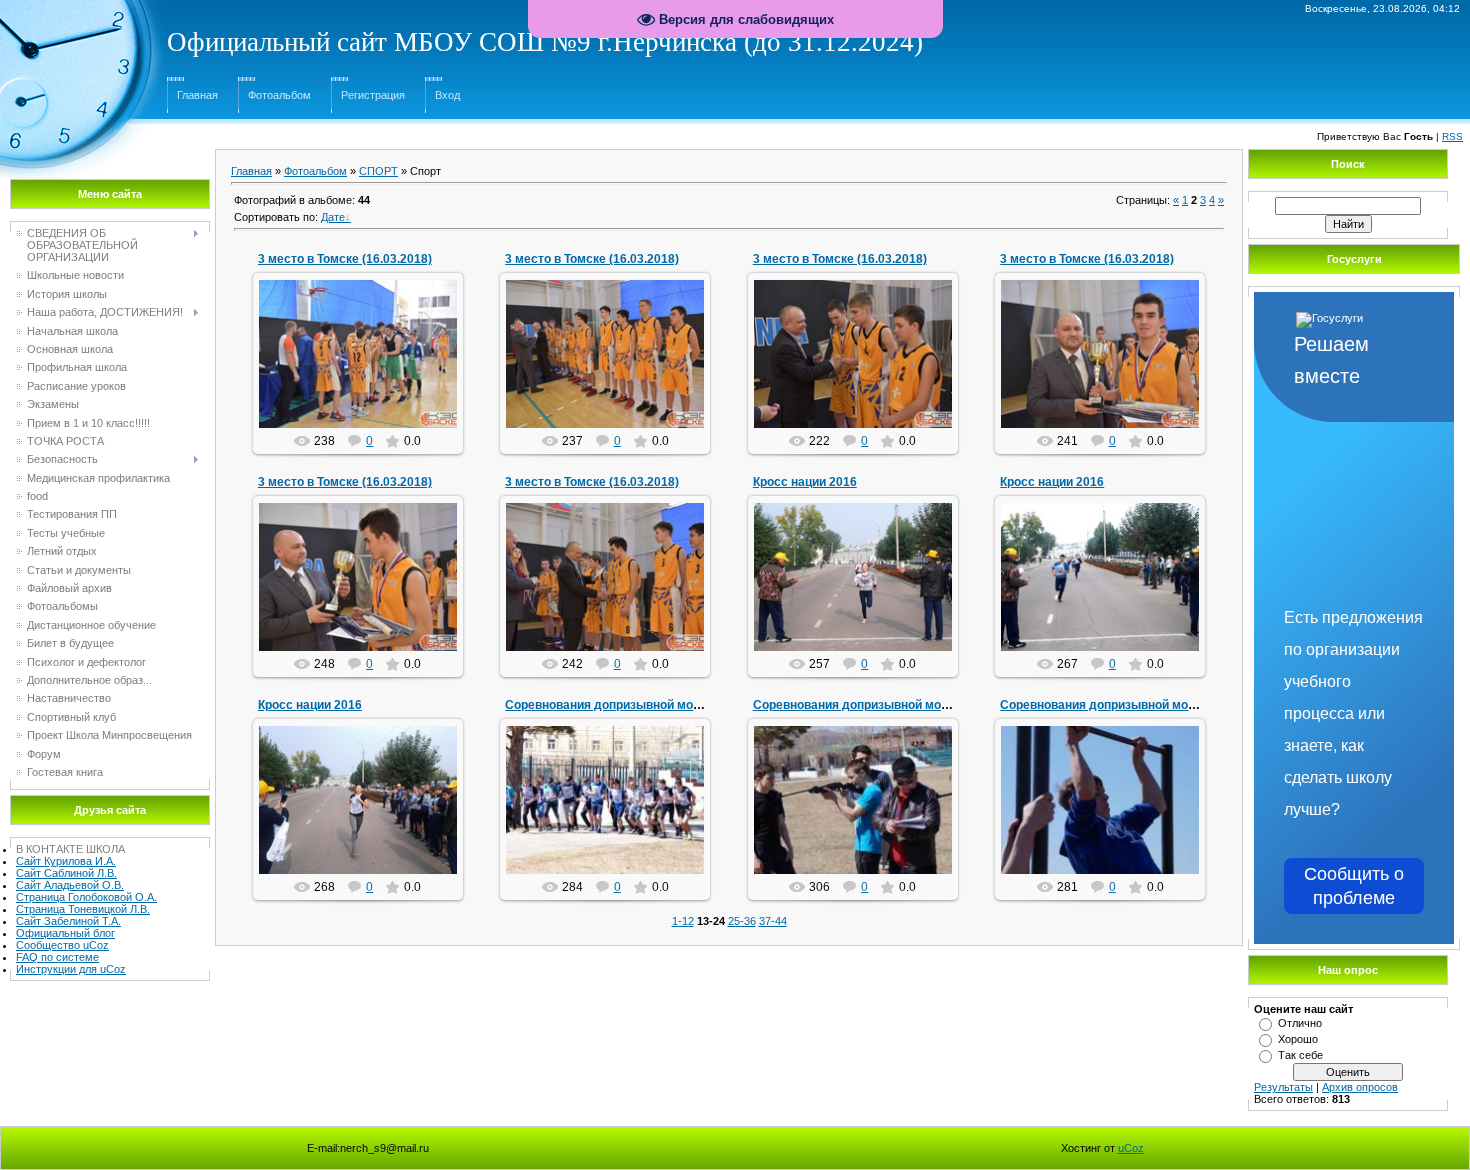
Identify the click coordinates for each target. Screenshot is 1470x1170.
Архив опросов (1360, 1087)
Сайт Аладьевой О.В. (70, 885)
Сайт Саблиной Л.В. (66, 873)
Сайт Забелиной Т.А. (68, 921)
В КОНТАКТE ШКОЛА (70, 849)
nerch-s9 (367, 370)
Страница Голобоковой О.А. (86, 897)
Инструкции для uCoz (71, 969)
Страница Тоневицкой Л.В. (83, 909)
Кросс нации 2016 (805, 482)
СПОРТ (378, 171)
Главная (197, 95)
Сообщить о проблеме (1354, 886)
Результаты (1283, 1087)
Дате (333, 217)
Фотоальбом (279, 95)
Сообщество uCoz (62, 945)
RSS (1452, 136)
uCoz (1131, 1148)
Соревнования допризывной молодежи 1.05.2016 (651, 705)
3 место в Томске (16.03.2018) (345, 259)
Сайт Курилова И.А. (66, 861)
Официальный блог (65, 933)
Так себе (1300, 1055)
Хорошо (1298, 1039)
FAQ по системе (57, 957)
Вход (447, 95)
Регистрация (373, 95)
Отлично (1300, 1023)
